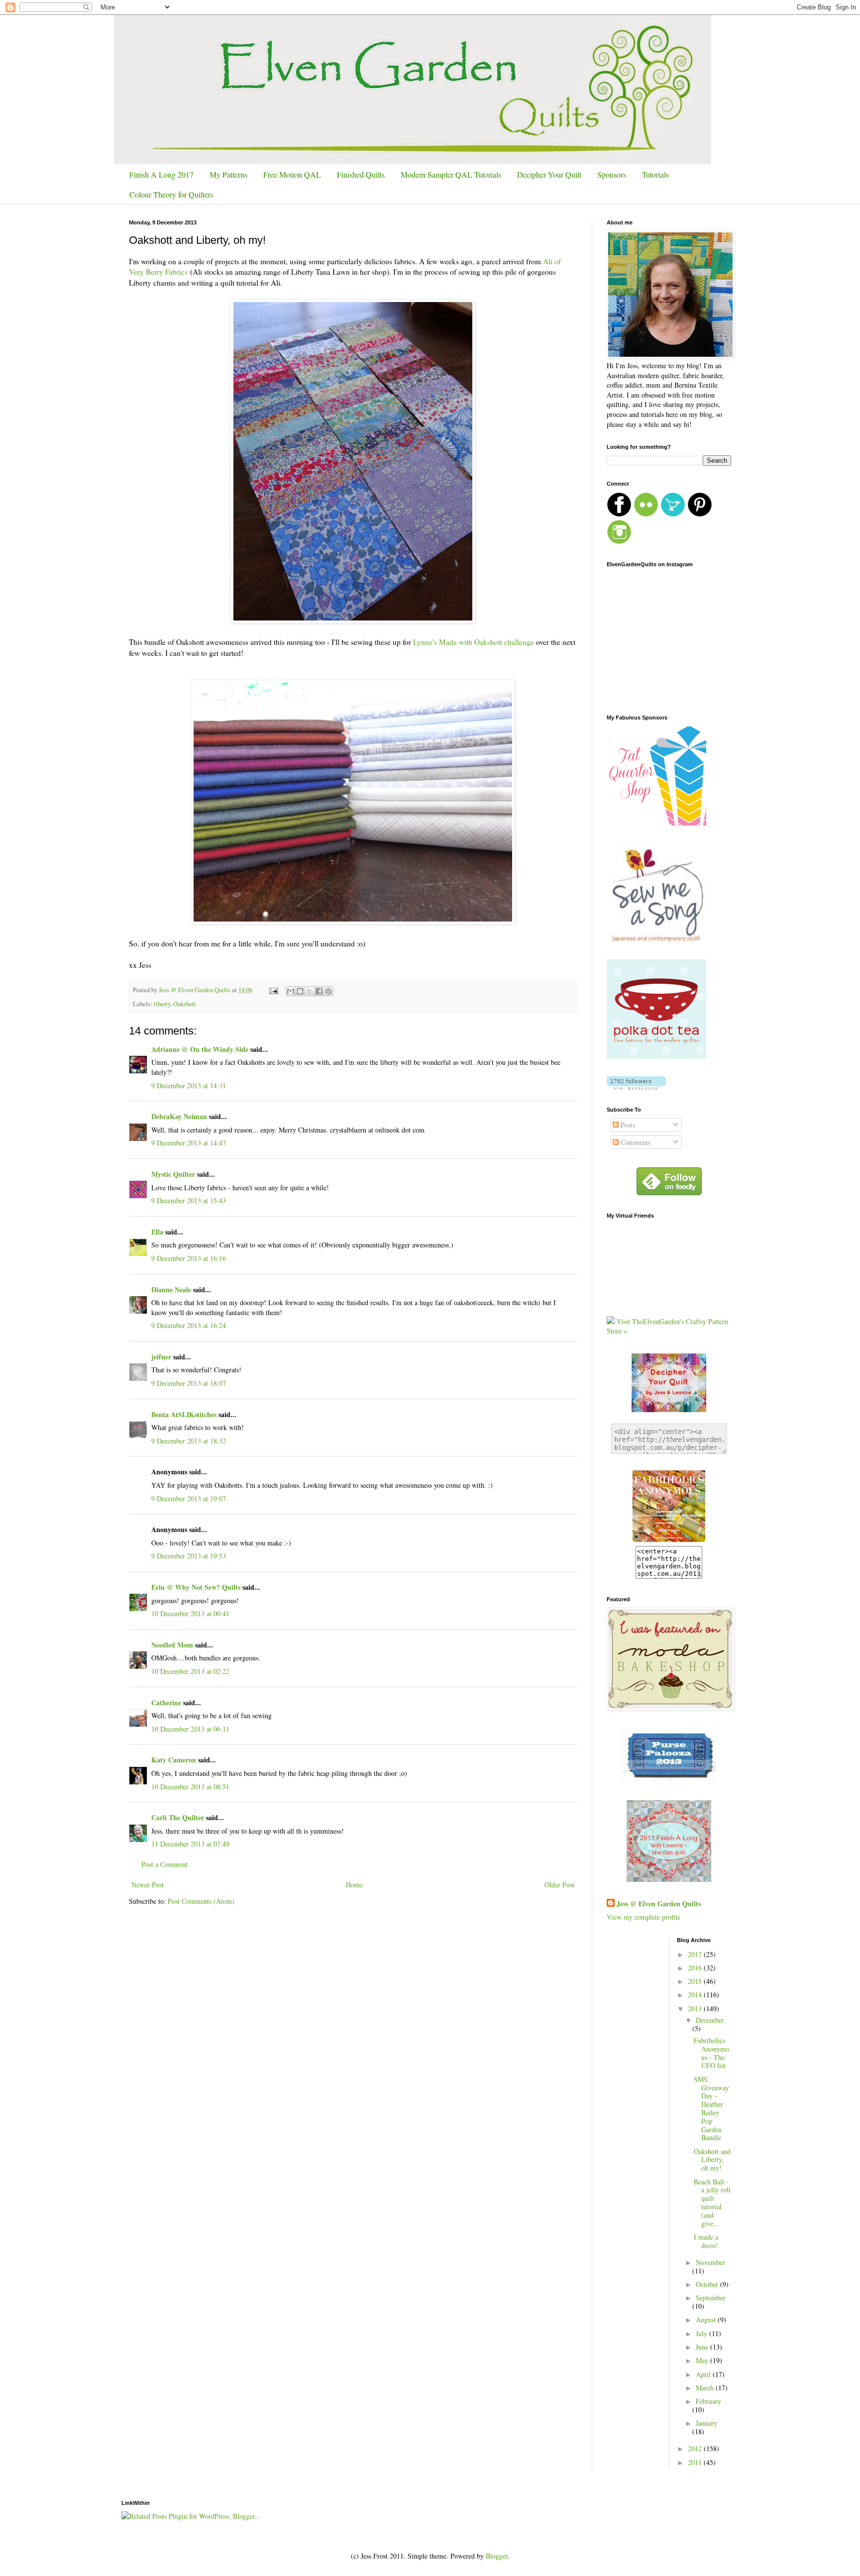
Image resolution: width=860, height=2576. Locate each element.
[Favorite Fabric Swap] (669, 1541)
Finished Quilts (361, 174)
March (706, 2388)
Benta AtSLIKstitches (184, 1414)
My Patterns (228, 174)
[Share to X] (310, 991)
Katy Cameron (174, 1760)
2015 (696, 1981)
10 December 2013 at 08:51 (190, 1787)
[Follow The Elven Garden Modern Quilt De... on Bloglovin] (636, 1087)
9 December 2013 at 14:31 (189, 1085)
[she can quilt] (669, 1879)
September (711, 2298)
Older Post (559, 1885)
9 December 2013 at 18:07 (189, 1383)
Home (354, 1885)
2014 (696, 1995)
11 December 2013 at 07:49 (190, 1844)
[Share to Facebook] (319, 991)
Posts (627, 1125)
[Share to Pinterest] (328, 991)
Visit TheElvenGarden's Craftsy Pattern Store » (667, 1326)
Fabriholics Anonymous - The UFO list (711, 2053)
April (704, 2374)
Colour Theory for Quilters (171, 194)
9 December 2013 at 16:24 (189, 1325)
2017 (696, 1954)
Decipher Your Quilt (549, 174)
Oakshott (185, 1004)
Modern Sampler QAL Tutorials (451, 174)
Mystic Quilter (173, 1174)
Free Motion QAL (292, 174)
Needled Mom (172, 1645)
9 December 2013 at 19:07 (189, 1498)
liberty (162, 1004)
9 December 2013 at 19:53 (189, 1556)
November (710, 2262)
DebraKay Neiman (179, 1116)
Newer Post (148, 1885)
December (710, 2020)
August (707, 2319)
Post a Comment (164, 1864)
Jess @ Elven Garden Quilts (659, 1904)
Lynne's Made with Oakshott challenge (473, 642)
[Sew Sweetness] (669, 1780)
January (706, 2423)
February (708, 2401)
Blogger (497, 2556)
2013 (696, 2009)
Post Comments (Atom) (201, 1901)
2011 (696, 2462)
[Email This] (291, 991)
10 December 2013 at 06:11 (190, 1729)
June (703, 2347)
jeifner (161, 1357)
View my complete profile (644, 1917)
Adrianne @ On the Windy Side (200, 1049)
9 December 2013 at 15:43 (189, 1200)
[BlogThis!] (300, 991)
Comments (635, 1142)
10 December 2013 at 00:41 (190, 1613)
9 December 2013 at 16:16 (189, 1258)
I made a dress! (706, 2241)
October (708, 2284)
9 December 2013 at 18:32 (189, 1441)
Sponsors (612, 174)
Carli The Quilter (178, 1817)
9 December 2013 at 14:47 (189, 1143)
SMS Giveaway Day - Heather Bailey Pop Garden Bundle (711, 2109)
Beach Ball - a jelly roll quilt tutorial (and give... (712, 2203)
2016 (696, 1968)
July (702, 2333)
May (703, 2360)
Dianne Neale (171, 1289)
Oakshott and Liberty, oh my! (712, 2160)
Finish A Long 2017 (161, 174)
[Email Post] (273, 990)
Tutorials (655, 174)
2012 (696, 2448)
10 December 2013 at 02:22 (190, 1671)
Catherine (166, 1702)
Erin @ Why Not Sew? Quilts (196, 1587)
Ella (157, 1232)
